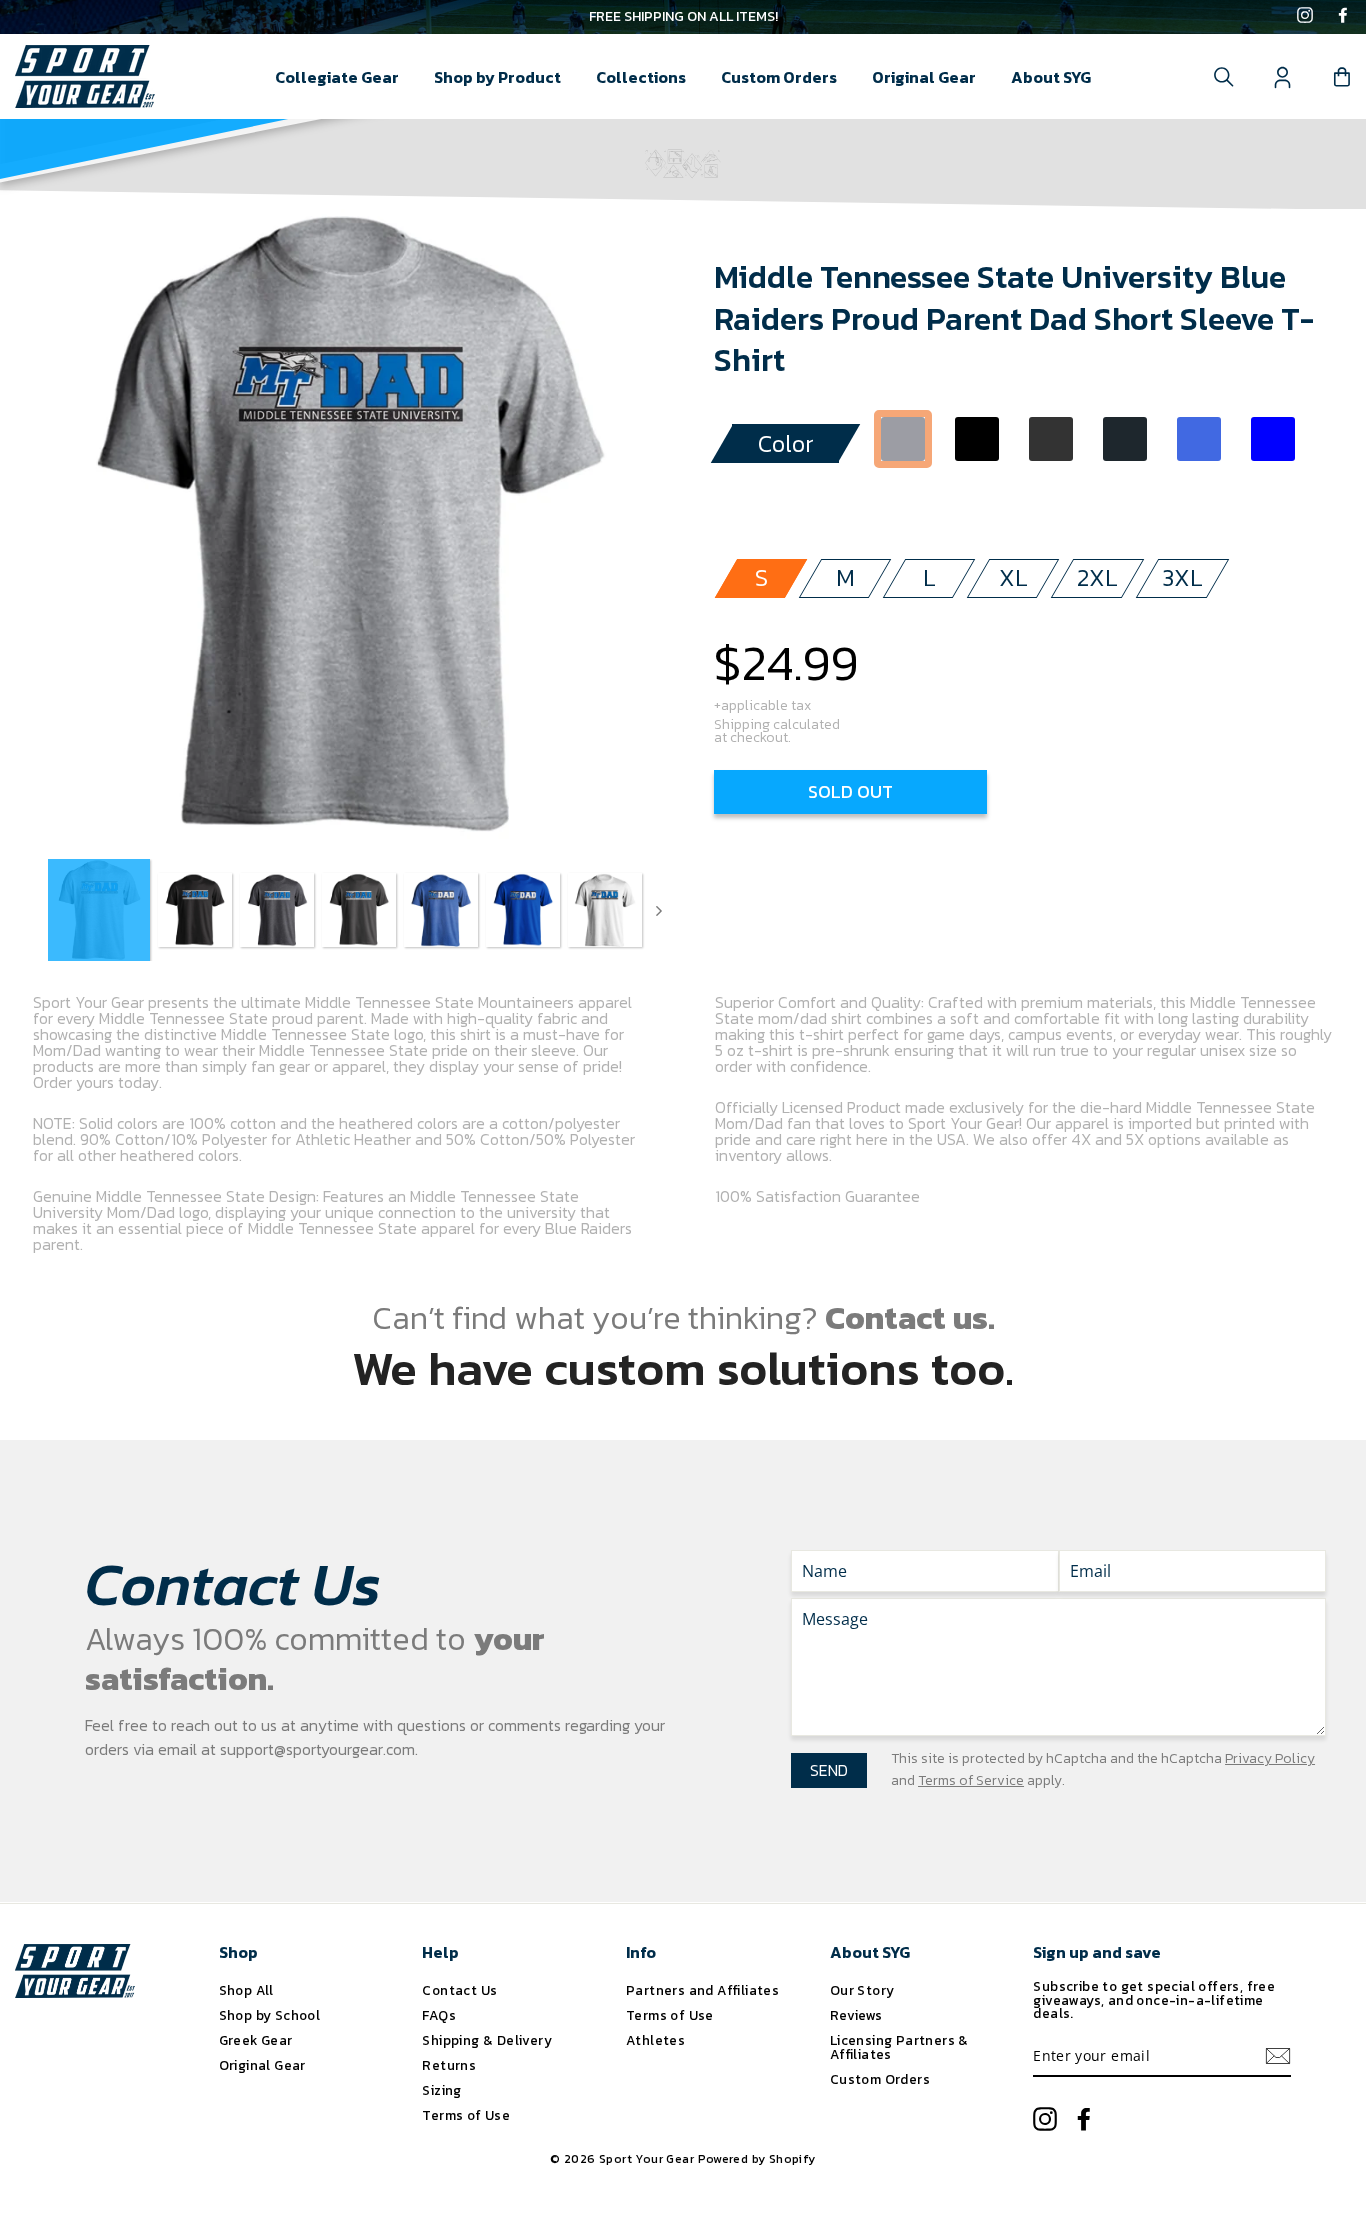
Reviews (856, 2015)
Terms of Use (466, 2115)
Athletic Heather (903, 439)
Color (786, 443)
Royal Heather (1199, 439)
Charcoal (1125, 439)
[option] (683, 17)
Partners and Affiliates (702, 1990)
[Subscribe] (1278, 2056)
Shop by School (270, 2015)
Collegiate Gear (337, 77)
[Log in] (1283, 77)
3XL (1182, 577)
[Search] (1224, 77)
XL (1013, 577)
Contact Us (459, 1990)
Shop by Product (497, 77)
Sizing (441, 2090)
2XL (1097, 577)
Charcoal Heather (1051, 439)
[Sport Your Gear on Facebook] (1343, 17)
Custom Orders (779, 77)
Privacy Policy (1270, 1758)
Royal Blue (1273, 439)
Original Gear (924, 77)
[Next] (659, 910)
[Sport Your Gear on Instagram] (1305, 17)
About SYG (1051, 77)
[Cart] (1342, 77)
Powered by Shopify (757, 2159)
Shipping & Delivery (487, 2040)
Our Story (862, 1990)
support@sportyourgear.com (317, 1749)
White (903, 497)
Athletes (655, 2040)
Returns (449, 2065)
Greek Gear (256, 2040)
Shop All (246, 1990)
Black (977, 439)
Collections (641, 77)
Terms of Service (971, 1780)
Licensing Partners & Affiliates (899, 2047)
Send (829, 1770)
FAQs (439, 2015)
